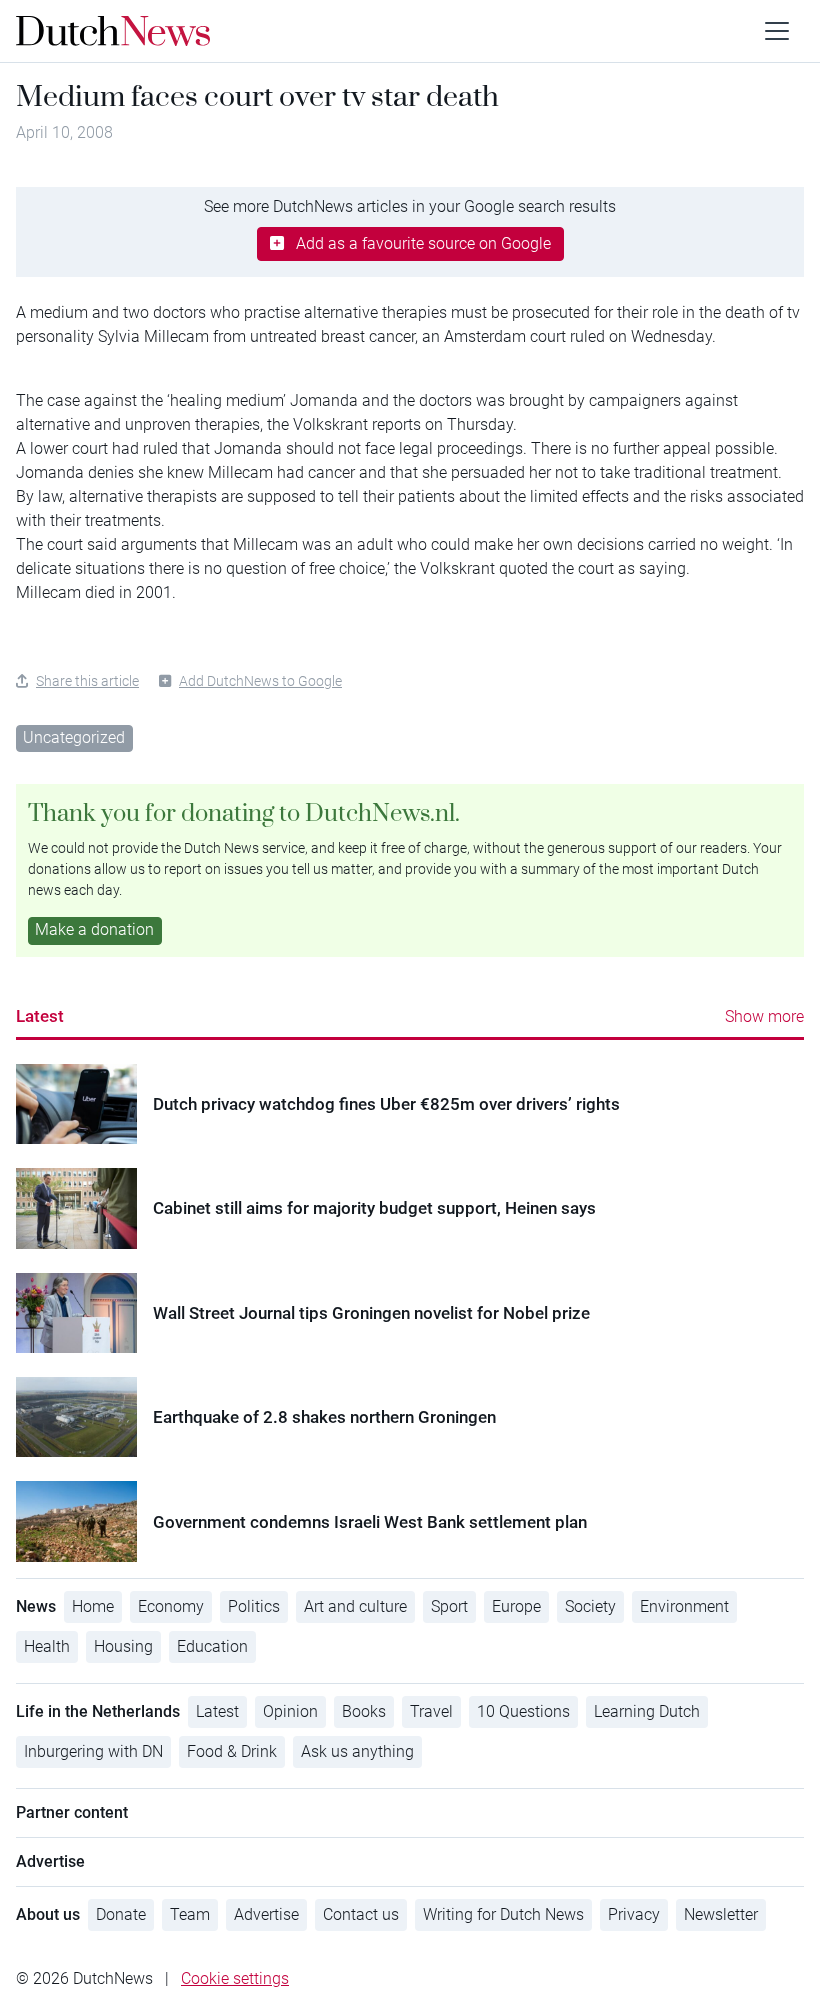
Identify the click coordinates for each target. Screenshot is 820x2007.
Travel (431, 1711)
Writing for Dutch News (503, 1914)
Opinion (290, 1711)
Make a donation (94, 929)
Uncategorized (74, 737)
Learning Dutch (647, 1711)
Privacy (634, 1914)
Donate (121, 1914)
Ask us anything (357, 1751)
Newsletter (721, 1914)
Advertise (266, 1914)
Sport (449, 1606)
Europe (516, 1606)
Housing (123, 1646)
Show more (764, 1016)
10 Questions (523, 1711)
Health (47, 1646)
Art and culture (355, 1606)
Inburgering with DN (93, 1751)
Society (590, 1606)
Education (212, 1646)
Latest (40, 1016)
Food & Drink (232, 1751)
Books (364, 1711)
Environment (684, 1606)
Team (190, 1914)
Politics (254, 1606)
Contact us (361, 1914)
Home (93, 1606)
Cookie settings (235, 1978)
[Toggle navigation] (777, 31)
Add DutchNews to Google (260, 681)
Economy (171, 1606)
